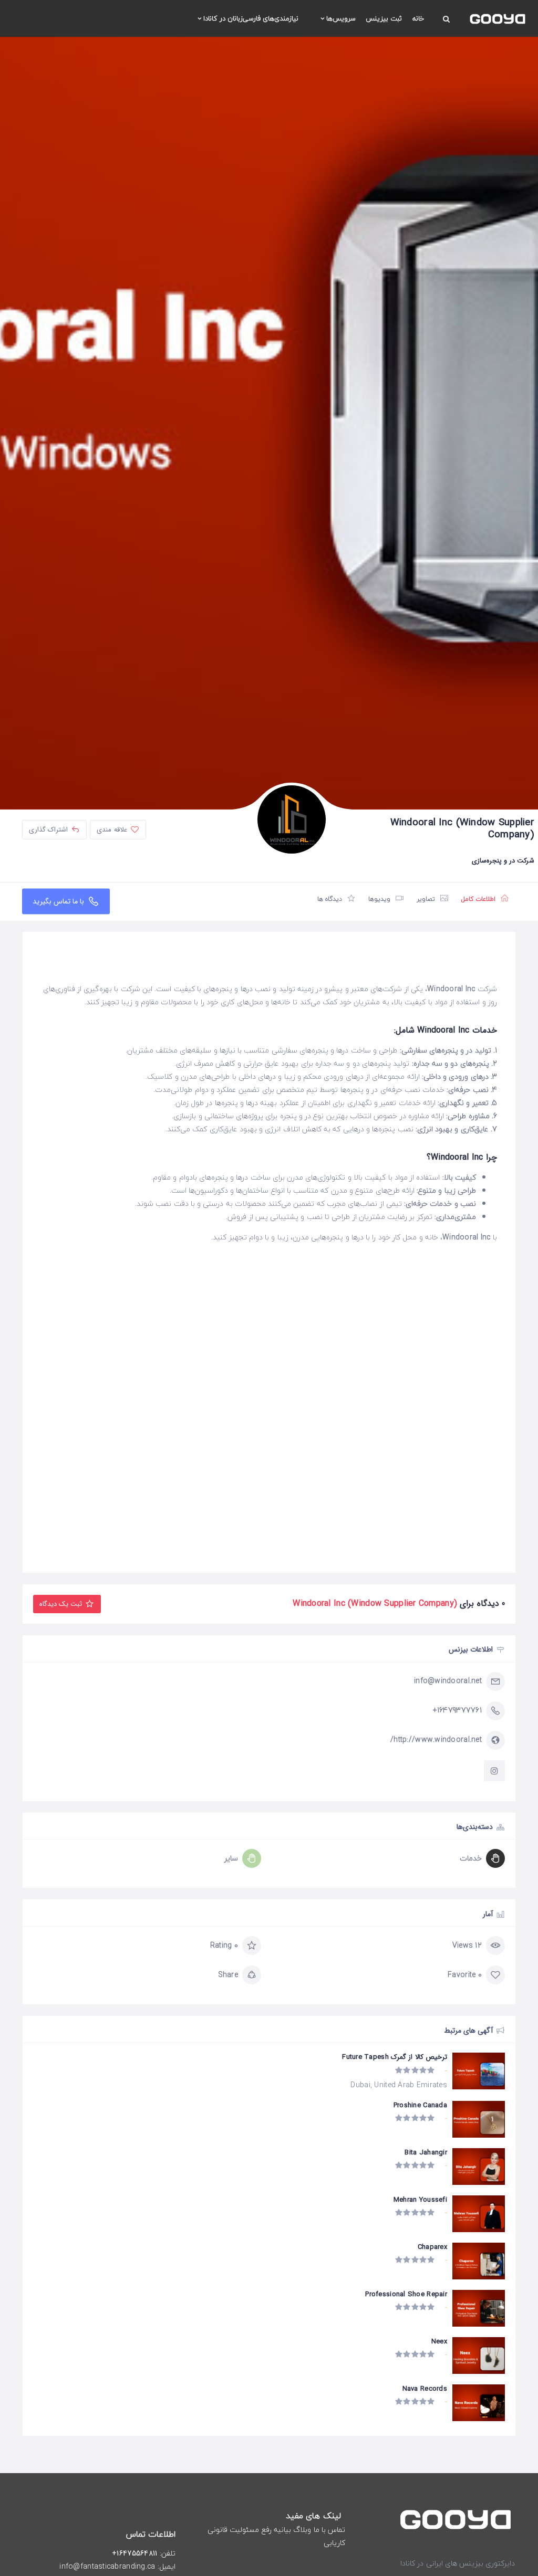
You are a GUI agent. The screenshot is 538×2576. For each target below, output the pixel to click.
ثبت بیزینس (384, 18)
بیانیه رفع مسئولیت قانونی (249, 2530)
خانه (418, 18)
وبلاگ (302, 2530)
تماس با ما (330, 2530)
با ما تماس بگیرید (60, 901)
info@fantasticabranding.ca (107, 2567)
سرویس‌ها (341, 18)
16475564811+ (134, 2553)
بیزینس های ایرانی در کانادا (442, 2563)
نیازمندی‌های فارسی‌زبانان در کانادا (251, 18)
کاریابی (334, 2543)
